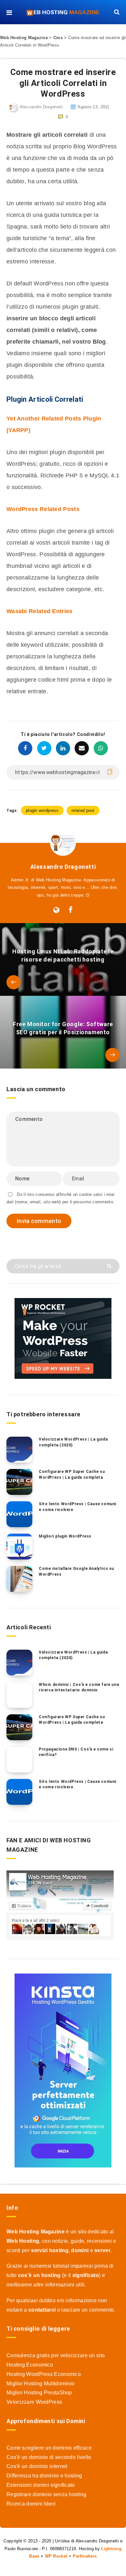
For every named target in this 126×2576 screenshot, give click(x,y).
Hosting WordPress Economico (44, 2374)
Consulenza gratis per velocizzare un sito (56, 2355)
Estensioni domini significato (41, 2485)
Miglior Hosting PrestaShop (39, 2393)
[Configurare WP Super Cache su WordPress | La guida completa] (19, 1482)
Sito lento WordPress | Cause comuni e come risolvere (78, 1507)
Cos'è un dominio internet (37, 2466)
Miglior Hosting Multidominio (40, 2384)
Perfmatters (85, 2556)
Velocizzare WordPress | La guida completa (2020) (73, 1442)
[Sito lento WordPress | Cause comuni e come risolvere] (19, 1514)
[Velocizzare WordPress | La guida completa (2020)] (19, 1450)
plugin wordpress (42, 810)
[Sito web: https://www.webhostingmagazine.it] (56, 910)
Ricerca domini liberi (31, 2504)
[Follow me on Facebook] (71, 910)
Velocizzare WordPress (34, 2402)
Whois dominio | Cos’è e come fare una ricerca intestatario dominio (79, 1687)
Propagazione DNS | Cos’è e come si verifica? (76, 1752)
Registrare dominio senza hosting (47, 2494)
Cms (58, 38)
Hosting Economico (30, 2365)
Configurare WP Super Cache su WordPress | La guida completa (72, 1474)
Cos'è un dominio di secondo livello (49, 2457)
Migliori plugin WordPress (65, 1536)
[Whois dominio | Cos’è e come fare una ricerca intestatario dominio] (19, 1695)
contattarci (42, 2310)
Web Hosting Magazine (24, 38)
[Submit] (110, 1266)
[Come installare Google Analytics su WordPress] (19, 1579)
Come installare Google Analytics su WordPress (76, 1571)
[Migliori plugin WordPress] (19, 1547)
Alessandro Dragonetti (63, 867)
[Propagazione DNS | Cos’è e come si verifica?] (19, 1760)
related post (83, 810)
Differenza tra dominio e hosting (44, 2476)
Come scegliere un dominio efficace (49, 2448)
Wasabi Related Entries (40, 611)
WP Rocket (56, 2556)
